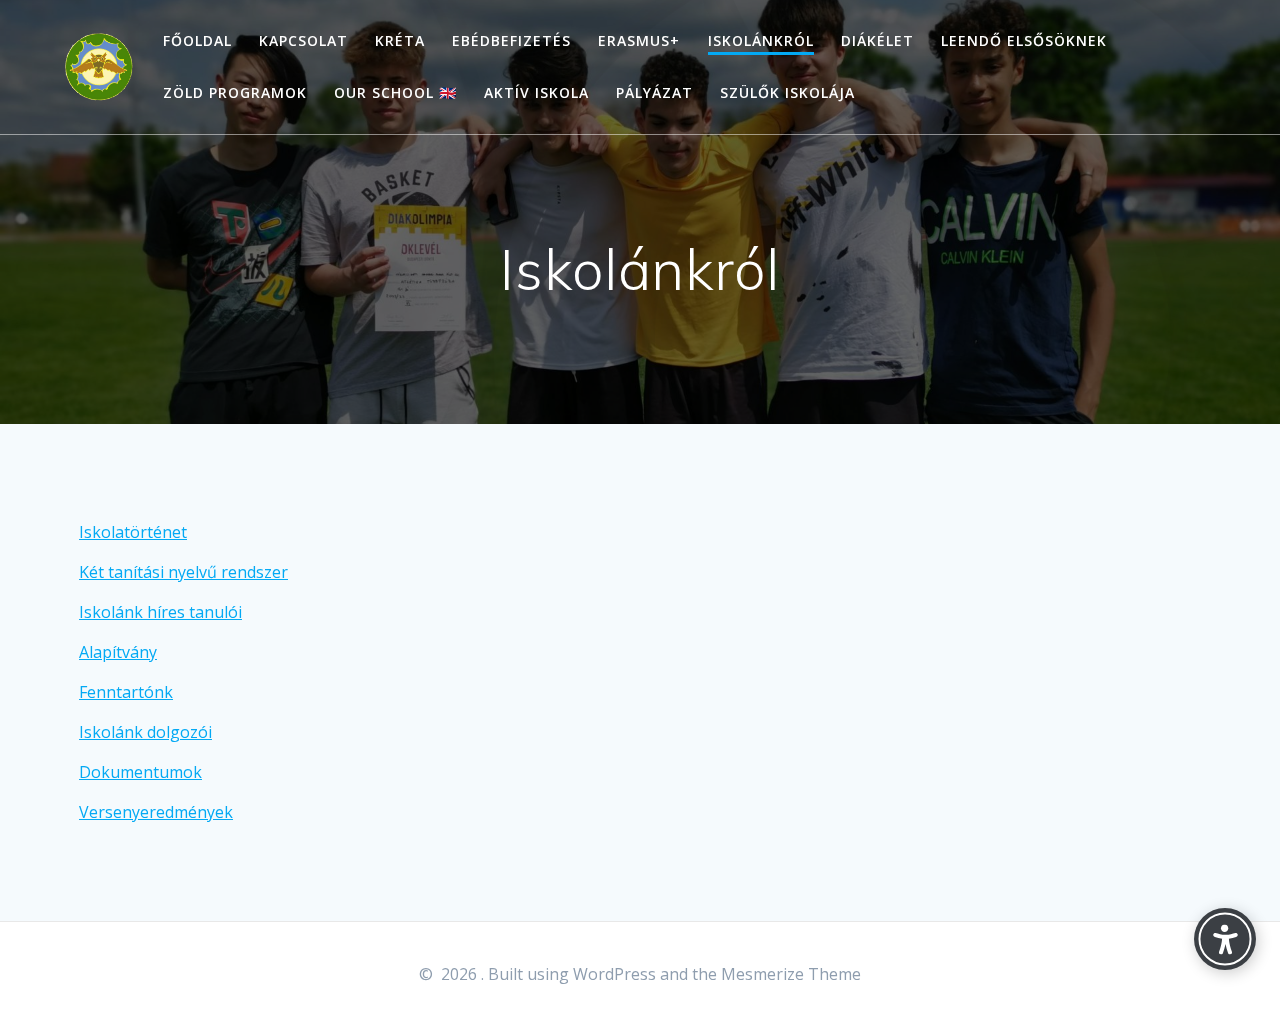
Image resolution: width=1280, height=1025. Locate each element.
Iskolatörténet (133, 532)
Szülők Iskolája (787, 92)
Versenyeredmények (156, 812)
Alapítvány (118, 652)
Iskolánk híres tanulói (160, 612)
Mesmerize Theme (791, 974)
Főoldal (197, 40)
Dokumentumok (140, 772)
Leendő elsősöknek (1024, 40)
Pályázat (654, 92)
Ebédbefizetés (511, 40)
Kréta (400, 40)
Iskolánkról (761, 40)
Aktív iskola (536, 92)
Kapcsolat (303, 40)
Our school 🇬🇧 (395, 92)
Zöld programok (235, 92)
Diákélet (877, 40)
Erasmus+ (639, 40)
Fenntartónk (126, 692)
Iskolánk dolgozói (145, 732)
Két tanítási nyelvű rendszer (183, 572)
